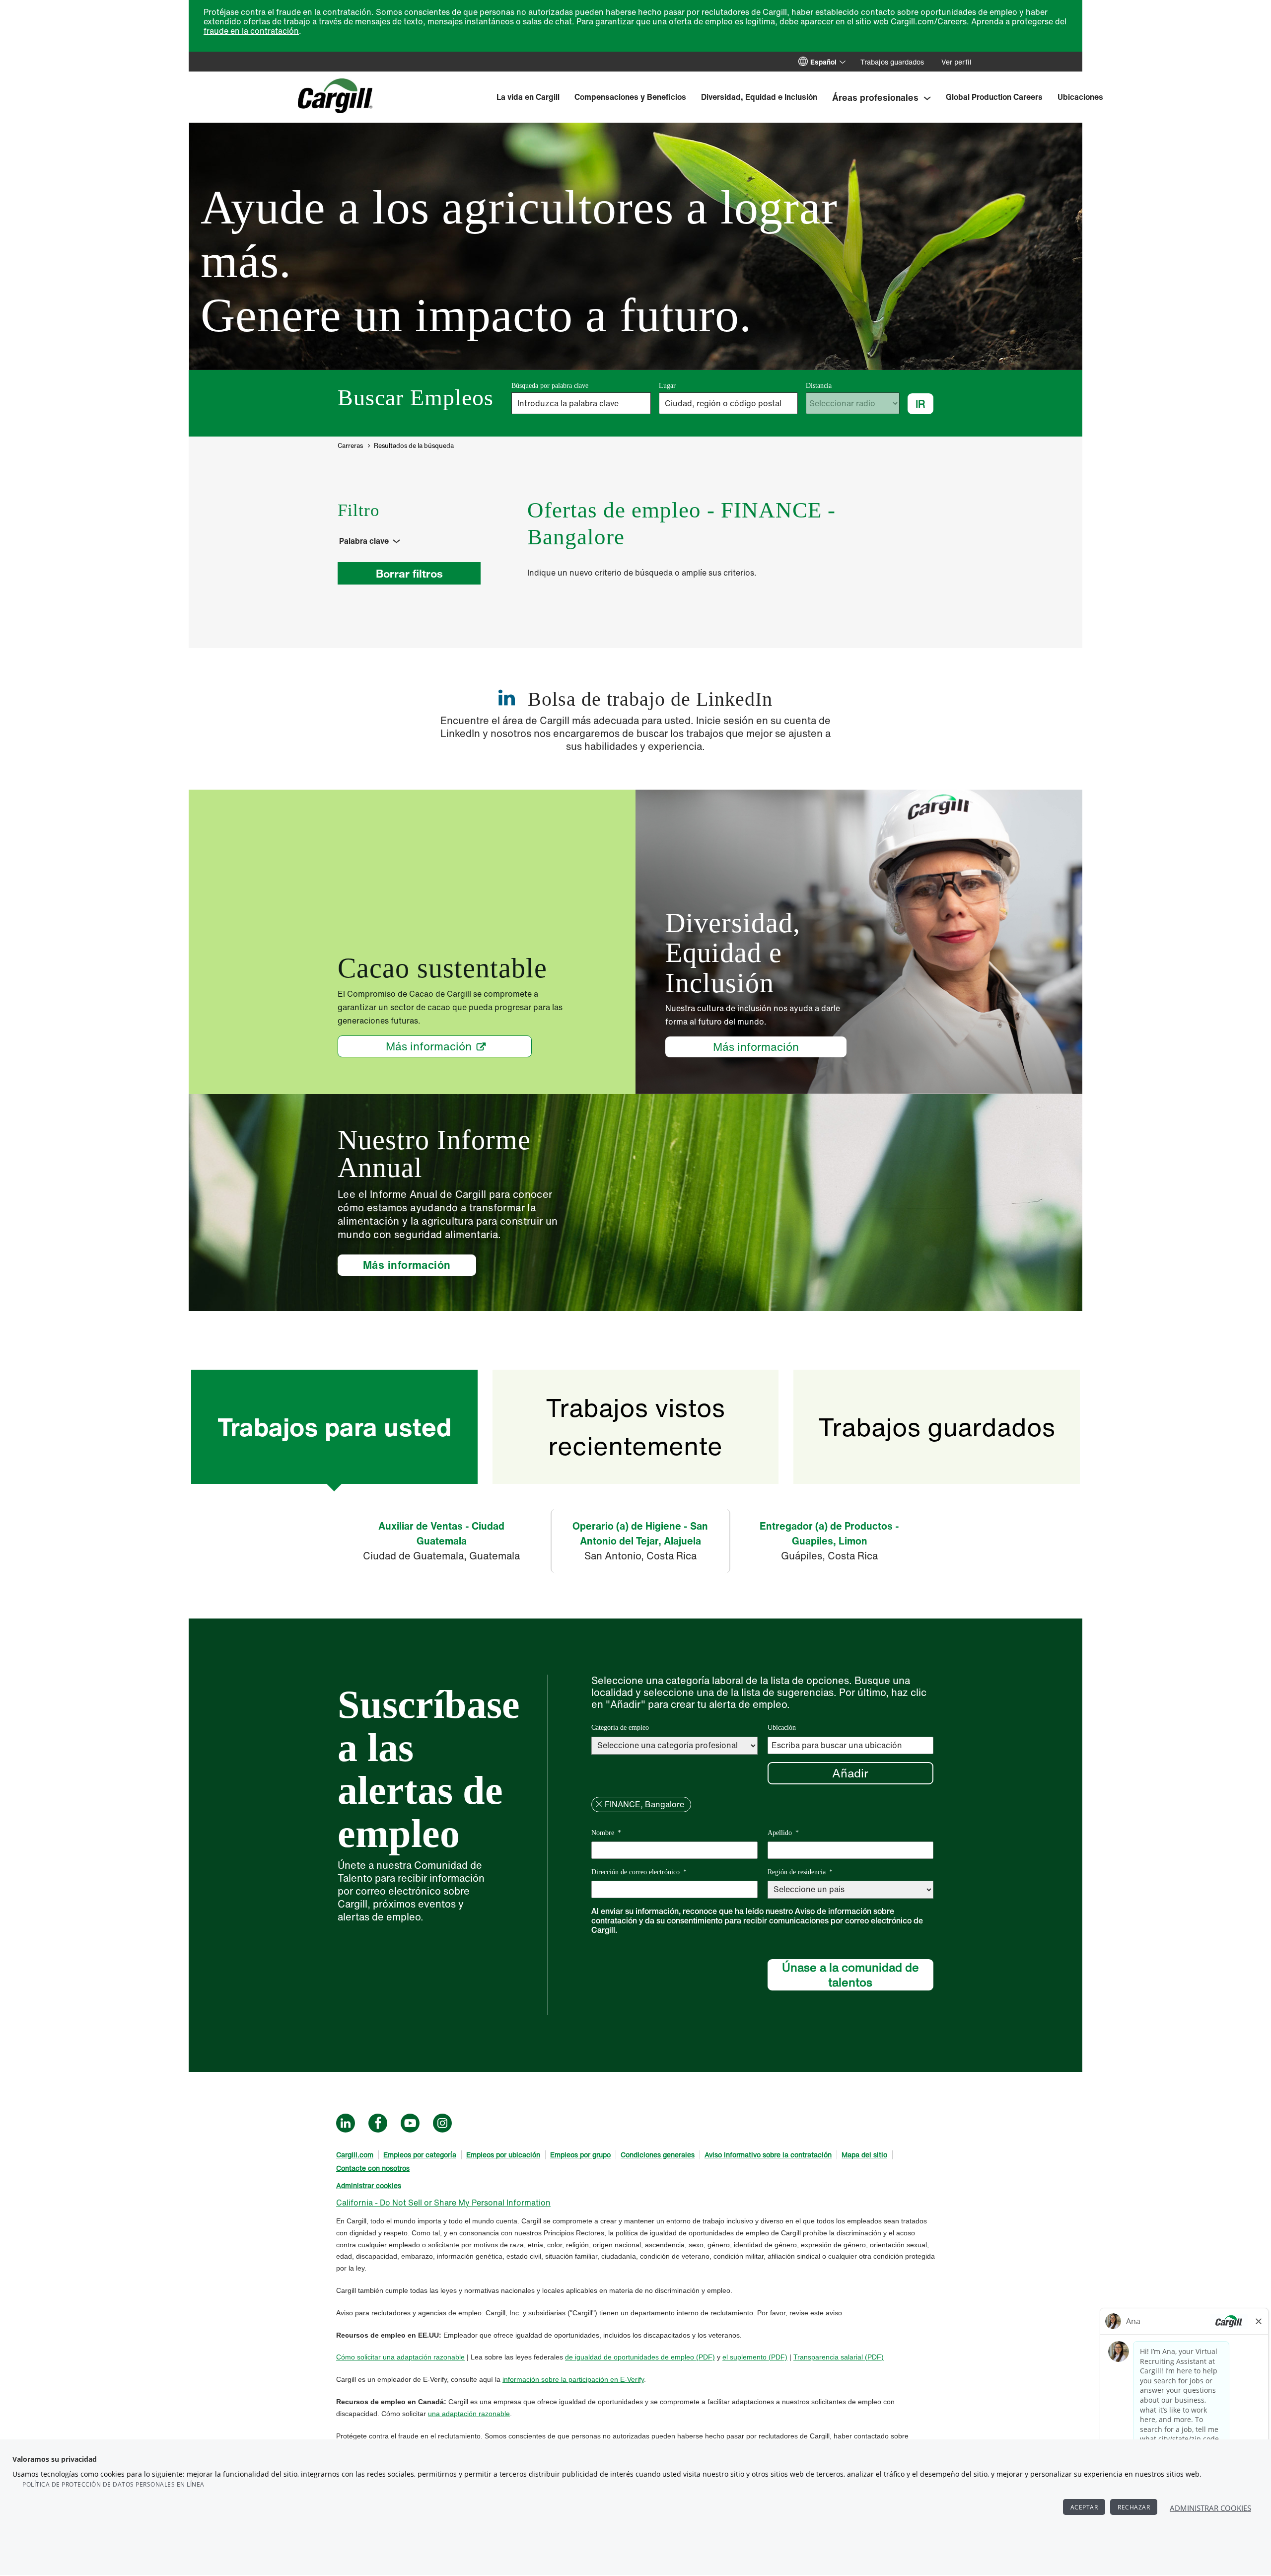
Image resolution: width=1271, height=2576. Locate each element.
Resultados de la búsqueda (414, 446)
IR (920, 404)
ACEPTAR (1084, 2507)
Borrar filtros (409, 573)
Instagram (442, 2123)
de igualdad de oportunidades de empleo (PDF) (640, 2357)
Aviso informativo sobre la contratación (768, 2155)
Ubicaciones (1080, 97)
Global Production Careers (994, 97)
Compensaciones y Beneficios (630, 97)
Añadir (850, 1773)
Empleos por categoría (420, 2155)
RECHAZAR (1134, 2507)
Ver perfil (956, 62)
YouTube (410, 2123)
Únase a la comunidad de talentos (850, 1975)
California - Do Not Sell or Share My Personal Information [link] (443, 2203)
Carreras (350, 446)
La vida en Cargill (528, 97)
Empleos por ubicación (503, 2155)
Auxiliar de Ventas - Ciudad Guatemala (441, 1533)
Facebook (378, 2123)
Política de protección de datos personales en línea (113, 2484)
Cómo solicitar (359, 2357)
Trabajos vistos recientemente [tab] (635, 1426)
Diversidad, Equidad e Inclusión (759, 97)
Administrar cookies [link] (369, 2185)
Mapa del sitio (864, 2155)
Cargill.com (355, 2155)
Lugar (667, 386)
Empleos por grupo (580, 2155)
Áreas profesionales (875, 97)
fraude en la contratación (251, 31)
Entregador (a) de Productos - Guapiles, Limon (829, 1533)
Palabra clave (364, 541)
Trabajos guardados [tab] (937, 1427)
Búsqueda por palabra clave (550, 386)
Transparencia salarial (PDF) (839, 2357)
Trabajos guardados (892, 62)
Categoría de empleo (620, 1728)
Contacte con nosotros (373, 2168)
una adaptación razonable (424, 2357)
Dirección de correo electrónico (639, 1872)
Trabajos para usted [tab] (334, 1427)
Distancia (819, 386)
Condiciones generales (658, 2155)
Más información (429, 1046)
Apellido (783, 1833)
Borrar (599, 1804)
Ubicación (782, 1728)
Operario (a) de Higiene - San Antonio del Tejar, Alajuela (640, 1533)
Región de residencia (800, 1872)
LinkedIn (346, 2123)
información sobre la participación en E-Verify (573, 2379)
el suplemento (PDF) (755, 2357)
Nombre (606, 1833)
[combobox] (729, 403)
